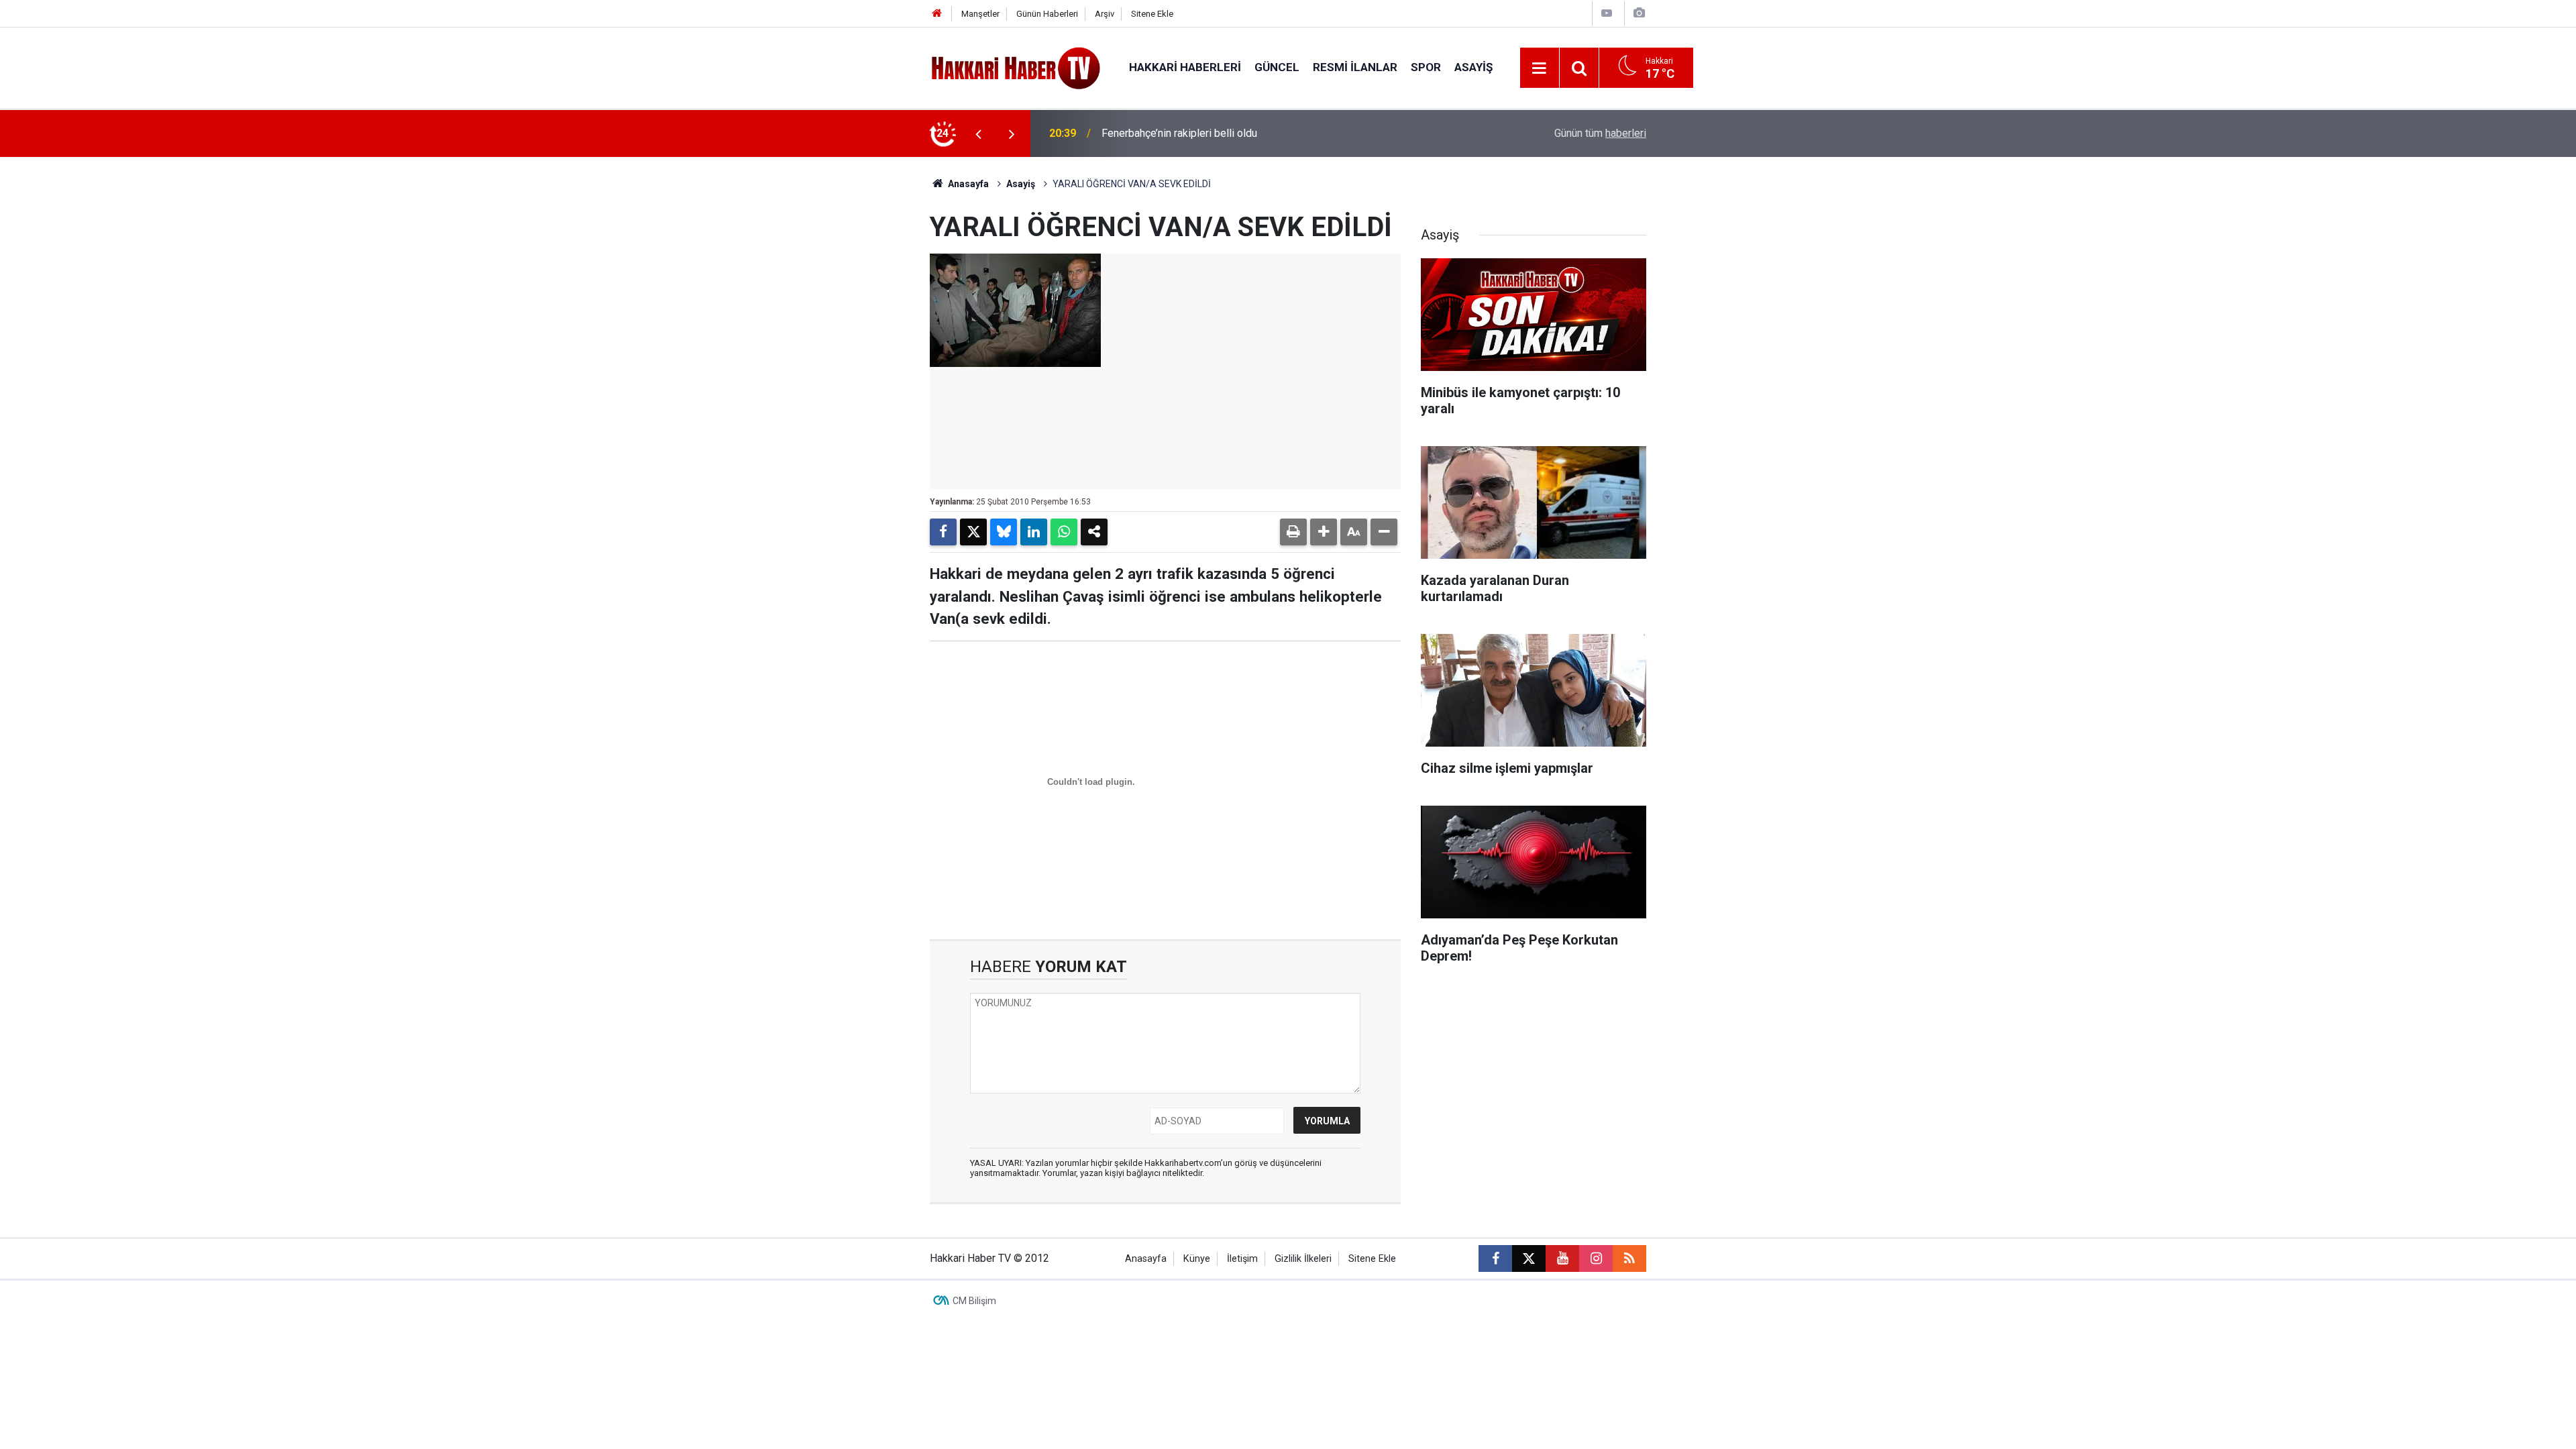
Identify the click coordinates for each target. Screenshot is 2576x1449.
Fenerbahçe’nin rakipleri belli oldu (1179, 133)
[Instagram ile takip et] (1596, 1258)
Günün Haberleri (1047, 14)
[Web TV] (1607, 13)
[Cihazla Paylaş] (1094, 532)
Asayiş (1473, 67)
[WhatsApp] (1064, 532)
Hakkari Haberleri (1185, 67)
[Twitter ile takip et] (1529, 1258)
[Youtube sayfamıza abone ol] (1562, 1258)
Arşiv (1105, 14)
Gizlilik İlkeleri (1303, 1259)
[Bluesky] (1004, 532)
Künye (1197, 1259)
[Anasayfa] (937, 14)
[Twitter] (973, 532)
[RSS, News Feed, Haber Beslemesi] (1629, 1258)
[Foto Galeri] (1639, 13)
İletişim (1242, 1259)
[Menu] (1540, 68)
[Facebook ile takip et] (1495, 1258)
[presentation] (978, 133)
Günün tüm (1600, 133)
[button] (1324, 532)
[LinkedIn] (1034, 532)
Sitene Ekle (1152, 14)
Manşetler (980, 14)
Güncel (1277, 67)
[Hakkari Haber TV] (1016, 67)
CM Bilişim (974, 1301)
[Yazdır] (1293, 532)
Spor (1426, 67)
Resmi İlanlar (1355, 67)
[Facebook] (943, 532)
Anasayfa (967, 184)
